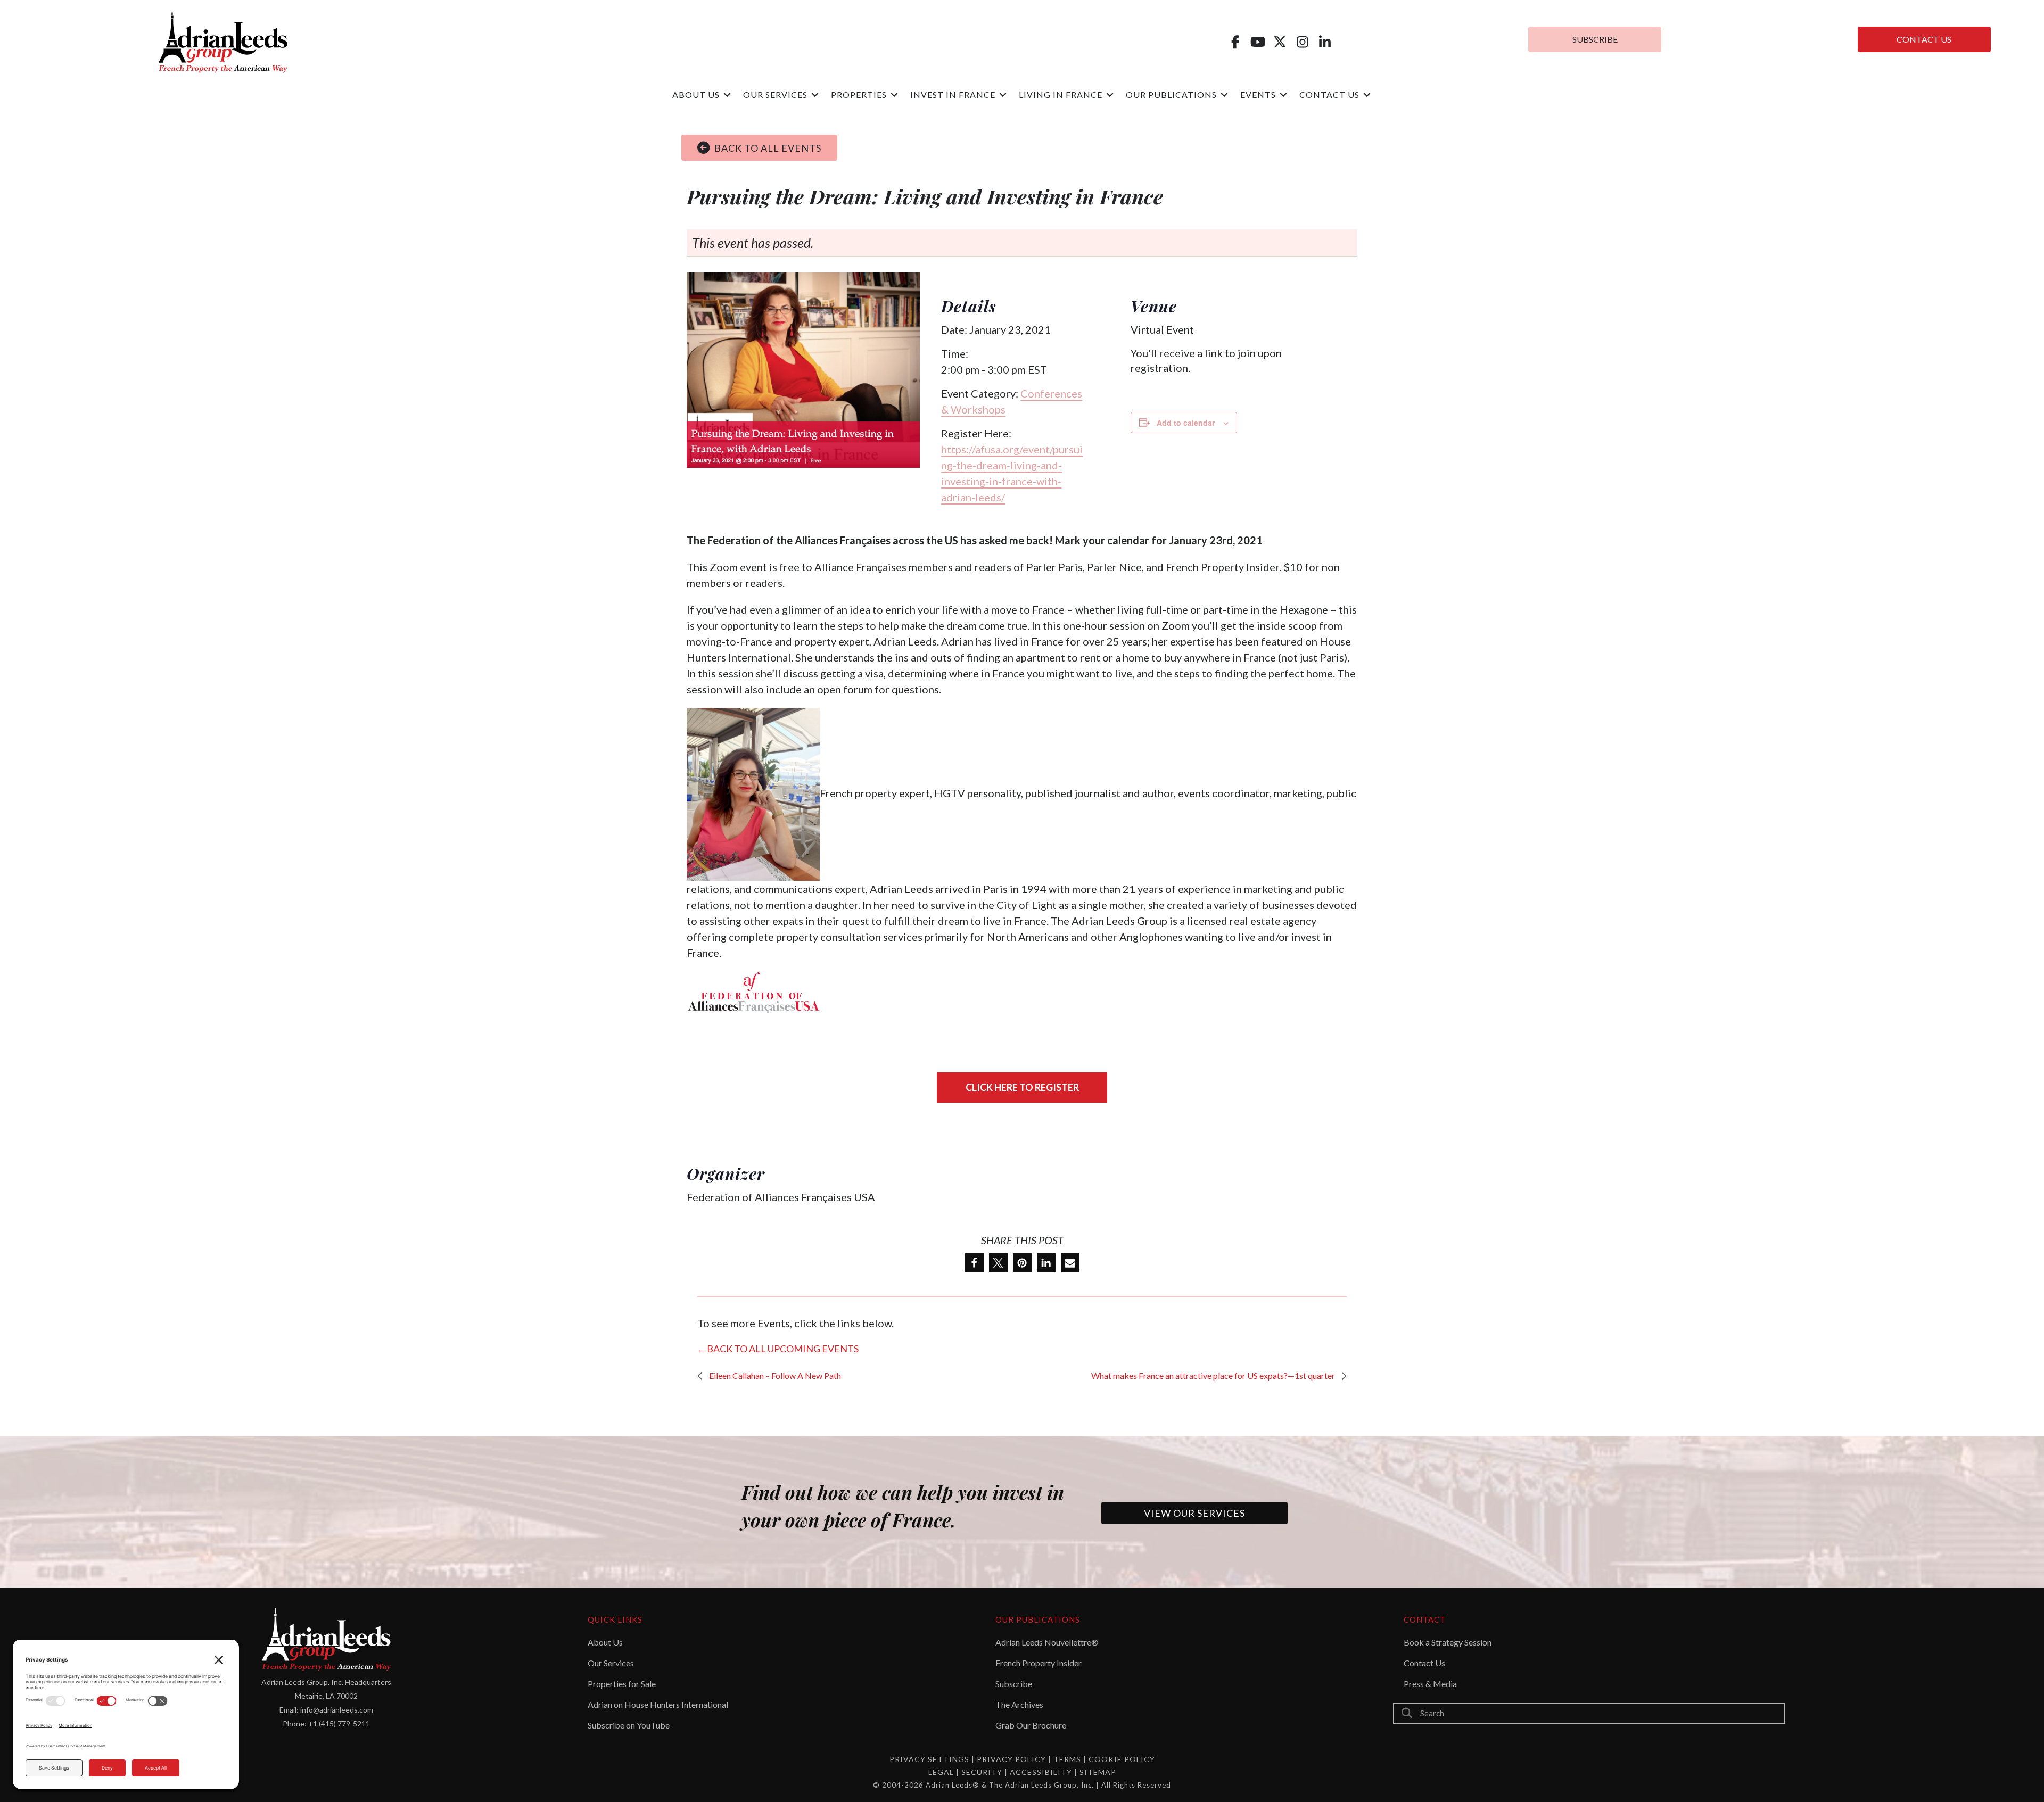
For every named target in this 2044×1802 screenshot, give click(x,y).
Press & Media (1430, 1684)
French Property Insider (1039, 1663)
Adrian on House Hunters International (658, 1704)
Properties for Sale (622, 1684)
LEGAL (942, 1772)
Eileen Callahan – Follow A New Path (774, 1375)
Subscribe (1014, 1684)
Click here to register (1022, 1087)
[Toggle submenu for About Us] (727, 95)
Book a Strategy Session (1448, 1642)
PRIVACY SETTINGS (929, 1759)
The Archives (1019, 1704)
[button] (1235, 42)
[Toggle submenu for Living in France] (1110, 95)
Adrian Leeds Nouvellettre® (1047, 1642)
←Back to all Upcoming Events (778, 1349)
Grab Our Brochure (1031, 1725)
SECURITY (983, 1772)
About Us (605, 1642)
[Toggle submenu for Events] (1283, 95)
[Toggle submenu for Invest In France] (1003, 95)
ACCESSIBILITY (1042, 1772)
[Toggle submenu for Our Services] (815, 95)
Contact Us (1424, 1663)
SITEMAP (1098, 1772)
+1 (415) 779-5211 (339, 1724)
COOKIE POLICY (1122, 1759)
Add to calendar (1186, 423)
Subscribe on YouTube (629, 1725)
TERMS (1067, 1759)
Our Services (611, 1663)
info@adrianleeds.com (337, 1710)
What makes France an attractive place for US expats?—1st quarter (1214, 1375)
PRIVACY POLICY (1011, 1759)
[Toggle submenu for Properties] (894, 95)
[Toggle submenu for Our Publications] (1224, 95)
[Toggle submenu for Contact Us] (1367, 95)
